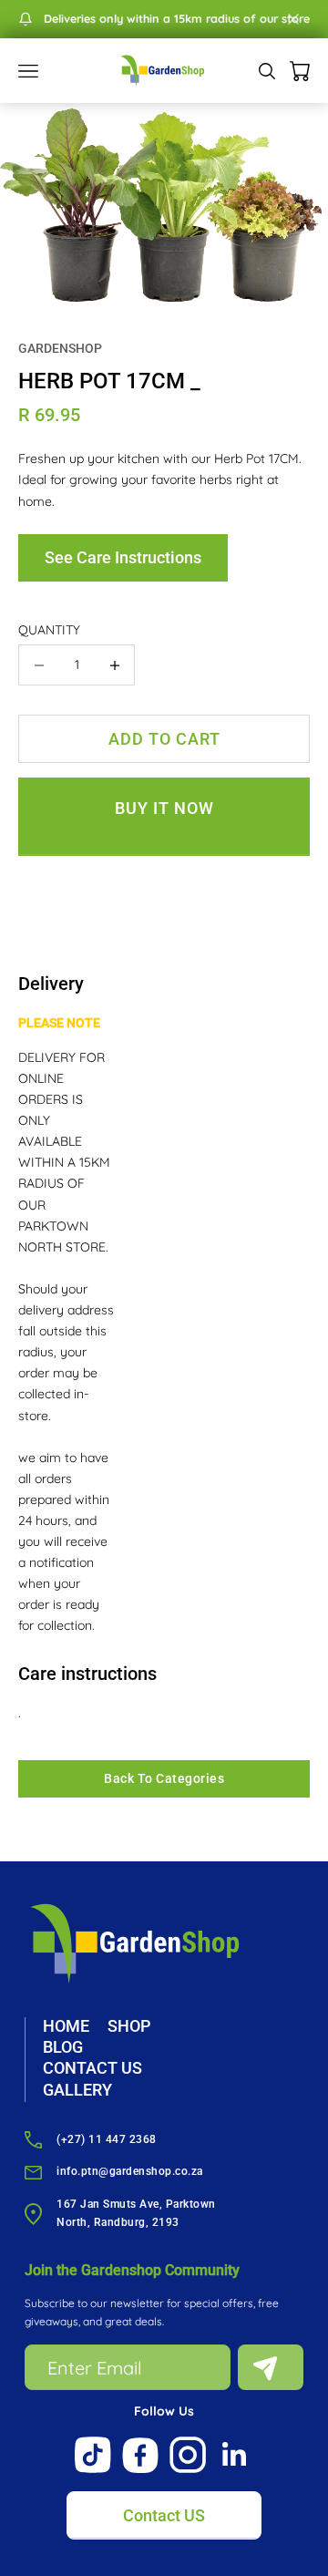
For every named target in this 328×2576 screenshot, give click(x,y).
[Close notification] (293, 19)
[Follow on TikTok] (93, 2455)
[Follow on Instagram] (188, 2455)
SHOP (129, 2026)
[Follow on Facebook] (140, 2455)
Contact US (164, 2515)
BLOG (63, 2047)
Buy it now (164, 808)
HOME (66, 2026)
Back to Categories (164, 1778)
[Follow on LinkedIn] (235, 2455)
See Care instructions (123, 557)
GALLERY (77, 2090)
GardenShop (60, 348)
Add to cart (164, 739)
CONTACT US (92, 2068)
